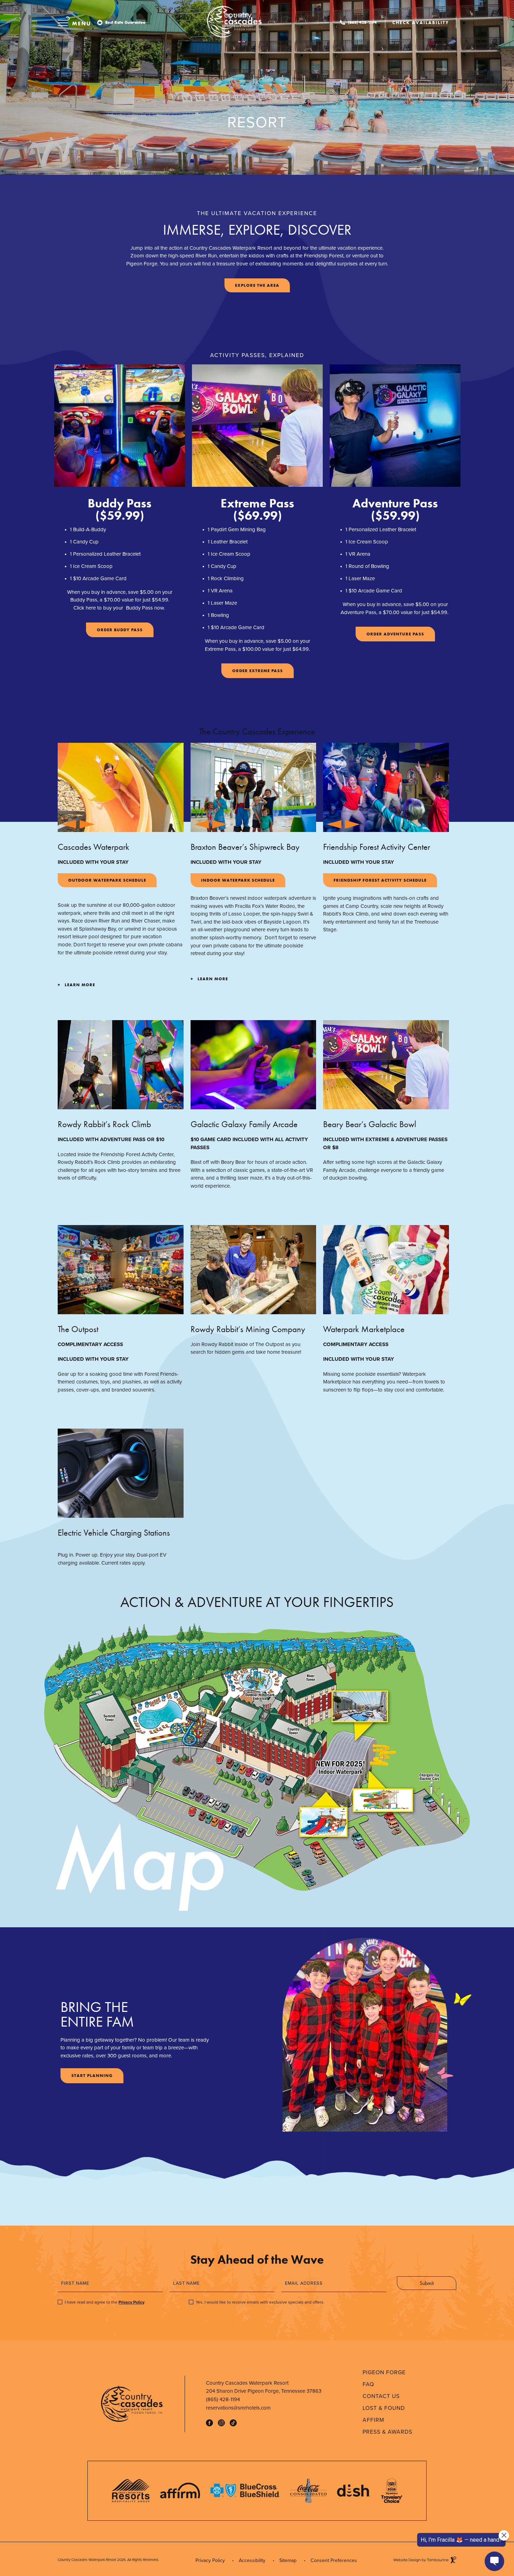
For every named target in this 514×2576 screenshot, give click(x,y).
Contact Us (381, 2396)
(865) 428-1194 (362, 22)
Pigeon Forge (384, 2372)
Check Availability (420, 21)
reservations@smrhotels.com (238, 2408)
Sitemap (288, 2560)
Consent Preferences (334, 2560)
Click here (85, 608)
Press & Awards (387, 2432)
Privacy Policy (131, 2302)
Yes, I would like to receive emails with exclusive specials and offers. (260, 2302)
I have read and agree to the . (105, 2302)
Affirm (373, 2420)
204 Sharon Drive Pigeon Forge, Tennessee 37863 (264, 2391)
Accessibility (252, 2560)
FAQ (368, 2384)
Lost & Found (384, 2408)
